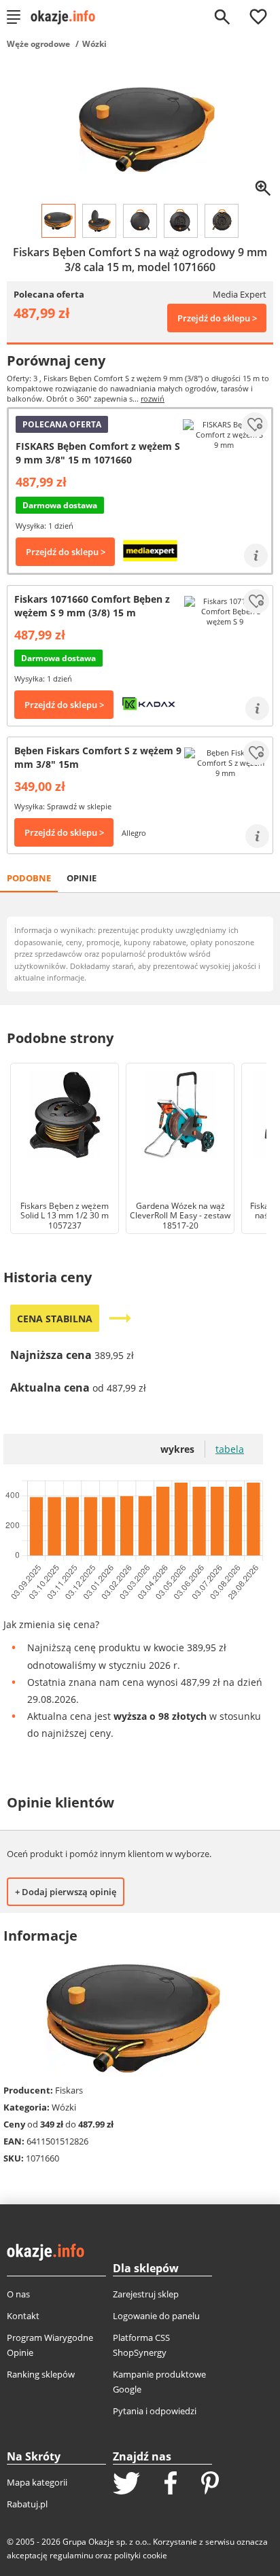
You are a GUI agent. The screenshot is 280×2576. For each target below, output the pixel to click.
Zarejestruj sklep (146, 2294)
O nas (18, 2294)
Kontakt (23, 2316)
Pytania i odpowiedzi (155, 2411)
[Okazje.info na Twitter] (126, 2485)
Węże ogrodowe (38, 44)
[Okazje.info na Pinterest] (210, 2484)
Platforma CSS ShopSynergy (141, 2345)
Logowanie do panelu (156, 2316)
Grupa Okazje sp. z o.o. (106, 2542)
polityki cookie (141, 2555)
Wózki (94, 44)
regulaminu (71, 2555)
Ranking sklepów (41, 2374)
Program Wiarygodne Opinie (50, 2345)
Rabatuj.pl (27, 2504)
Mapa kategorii (37, 2482)
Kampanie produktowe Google (159, 2382)
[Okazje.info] (68, 17)
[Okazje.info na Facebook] (171, 2484)
